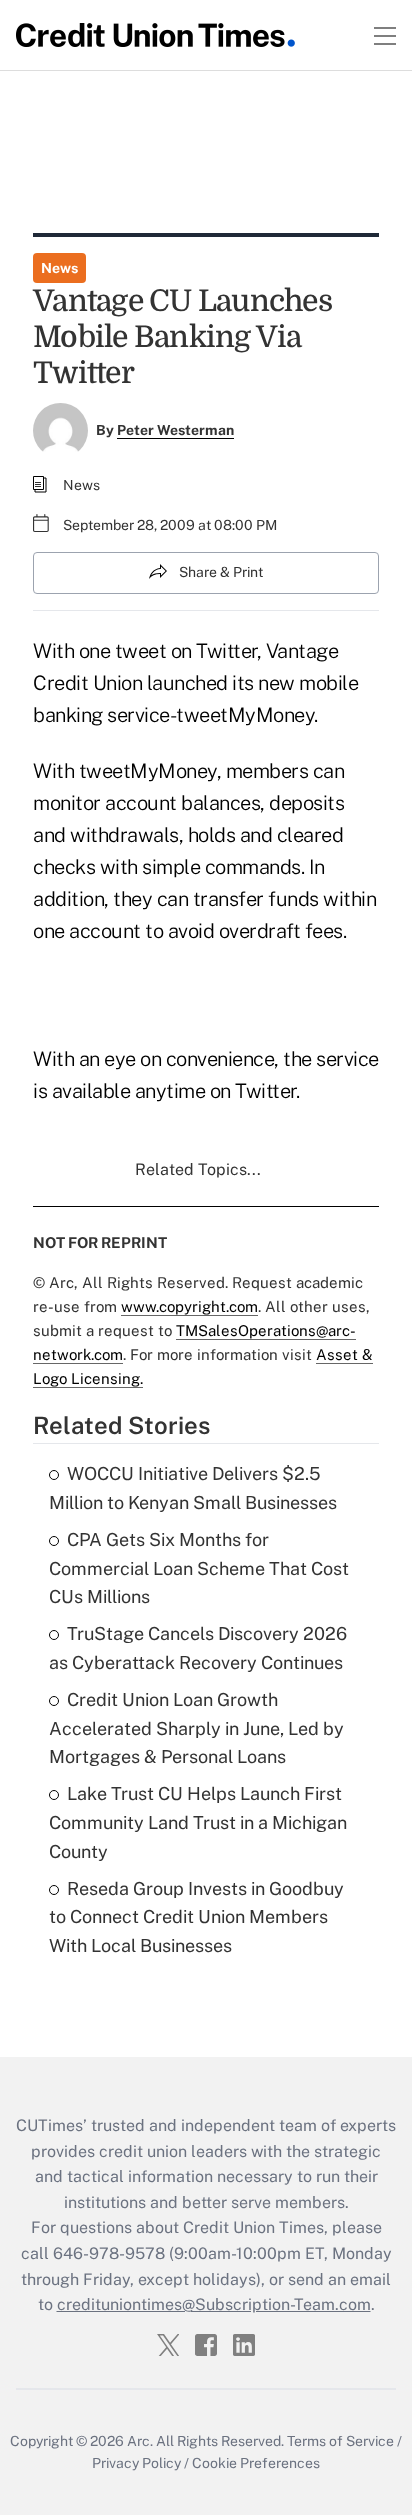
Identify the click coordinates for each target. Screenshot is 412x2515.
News (59, 268)
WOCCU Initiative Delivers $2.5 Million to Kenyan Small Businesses (193, 1488)
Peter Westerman (175, 430)
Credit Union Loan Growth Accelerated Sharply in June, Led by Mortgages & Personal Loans (196, 1728)
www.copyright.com (189, 1306)
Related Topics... (198, 1169)
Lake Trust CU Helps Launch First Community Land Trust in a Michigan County (198, 1822)
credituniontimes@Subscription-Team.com (214, 2304)
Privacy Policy (136, 2463)
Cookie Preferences (256, 2463)
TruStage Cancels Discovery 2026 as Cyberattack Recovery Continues (198, 1648)
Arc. (140, 2441)
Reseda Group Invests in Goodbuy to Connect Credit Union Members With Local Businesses (196, 1917)
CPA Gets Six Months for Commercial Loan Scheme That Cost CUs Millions (199, 1568)
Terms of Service (340, 2441)
